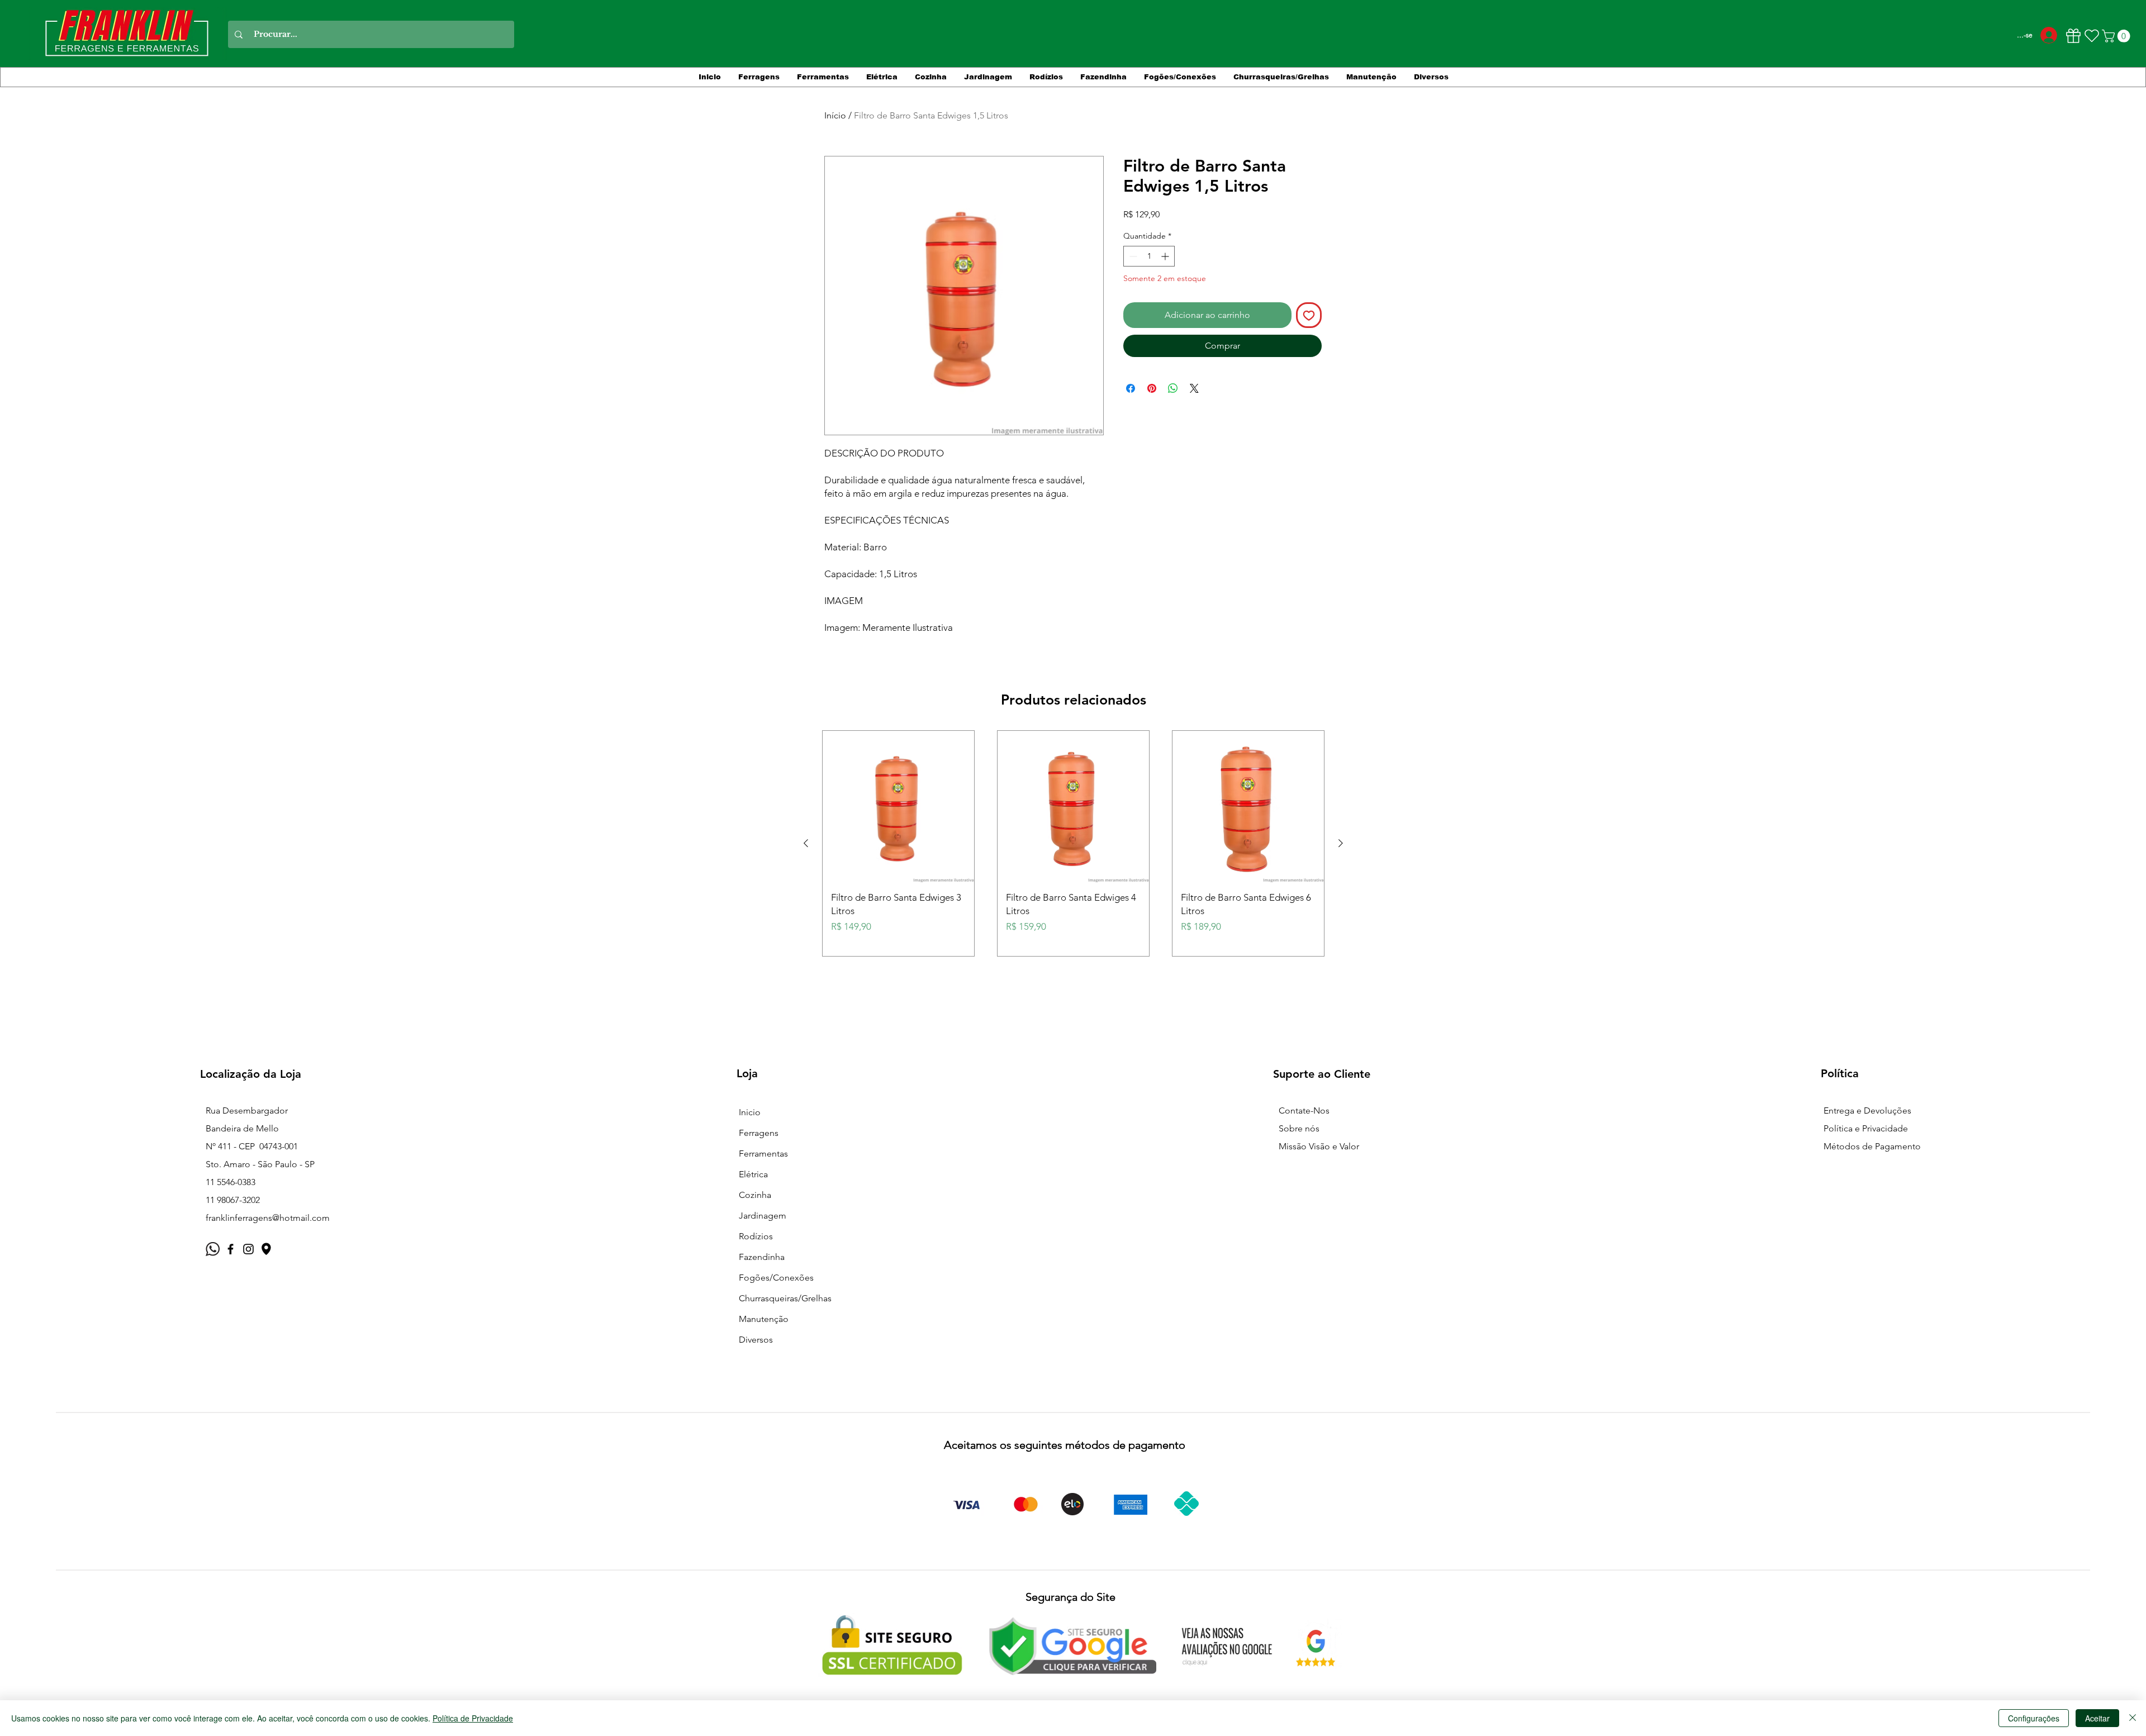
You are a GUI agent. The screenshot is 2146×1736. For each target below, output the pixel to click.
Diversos (756, 1340)
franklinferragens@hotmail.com (268, 1218)
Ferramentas (763, 1154)
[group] (1073, 843)
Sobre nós (1299, 1128)
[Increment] (1166, 256)
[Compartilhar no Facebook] (1131, 388)
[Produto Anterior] (806, 843)
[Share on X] (1194, 388)
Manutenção (764, 1319)
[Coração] (2092, 36)
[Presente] (2073, 36)
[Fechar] (2133, 1718)
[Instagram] (248, 1249)
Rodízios (756, 1236)
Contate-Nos (1304, 1110)
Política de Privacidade (473, 1718)
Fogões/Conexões (776, 1278)
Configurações (2034, 1718)
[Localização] (266, 1249)
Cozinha (755, 1195)
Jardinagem (763, 1216)
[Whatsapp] (213, 1249)
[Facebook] (231, 1249)
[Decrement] (1132, 256)
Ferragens (759, 1133)
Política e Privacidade (1866, 1128)
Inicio (750, 1112)
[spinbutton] (1149, 256)
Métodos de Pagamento (1872, 1146)
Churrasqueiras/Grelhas (785, 1298)
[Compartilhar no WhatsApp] (1173, 388)
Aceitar (2097, 1718)
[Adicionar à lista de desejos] (1309, 315)
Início (835, 115)
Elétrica (753, 1174)
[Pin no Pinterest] (1152, 388)
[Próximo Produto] (1341, 843)
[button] (2117, 36)
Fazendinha (762, 1257)
